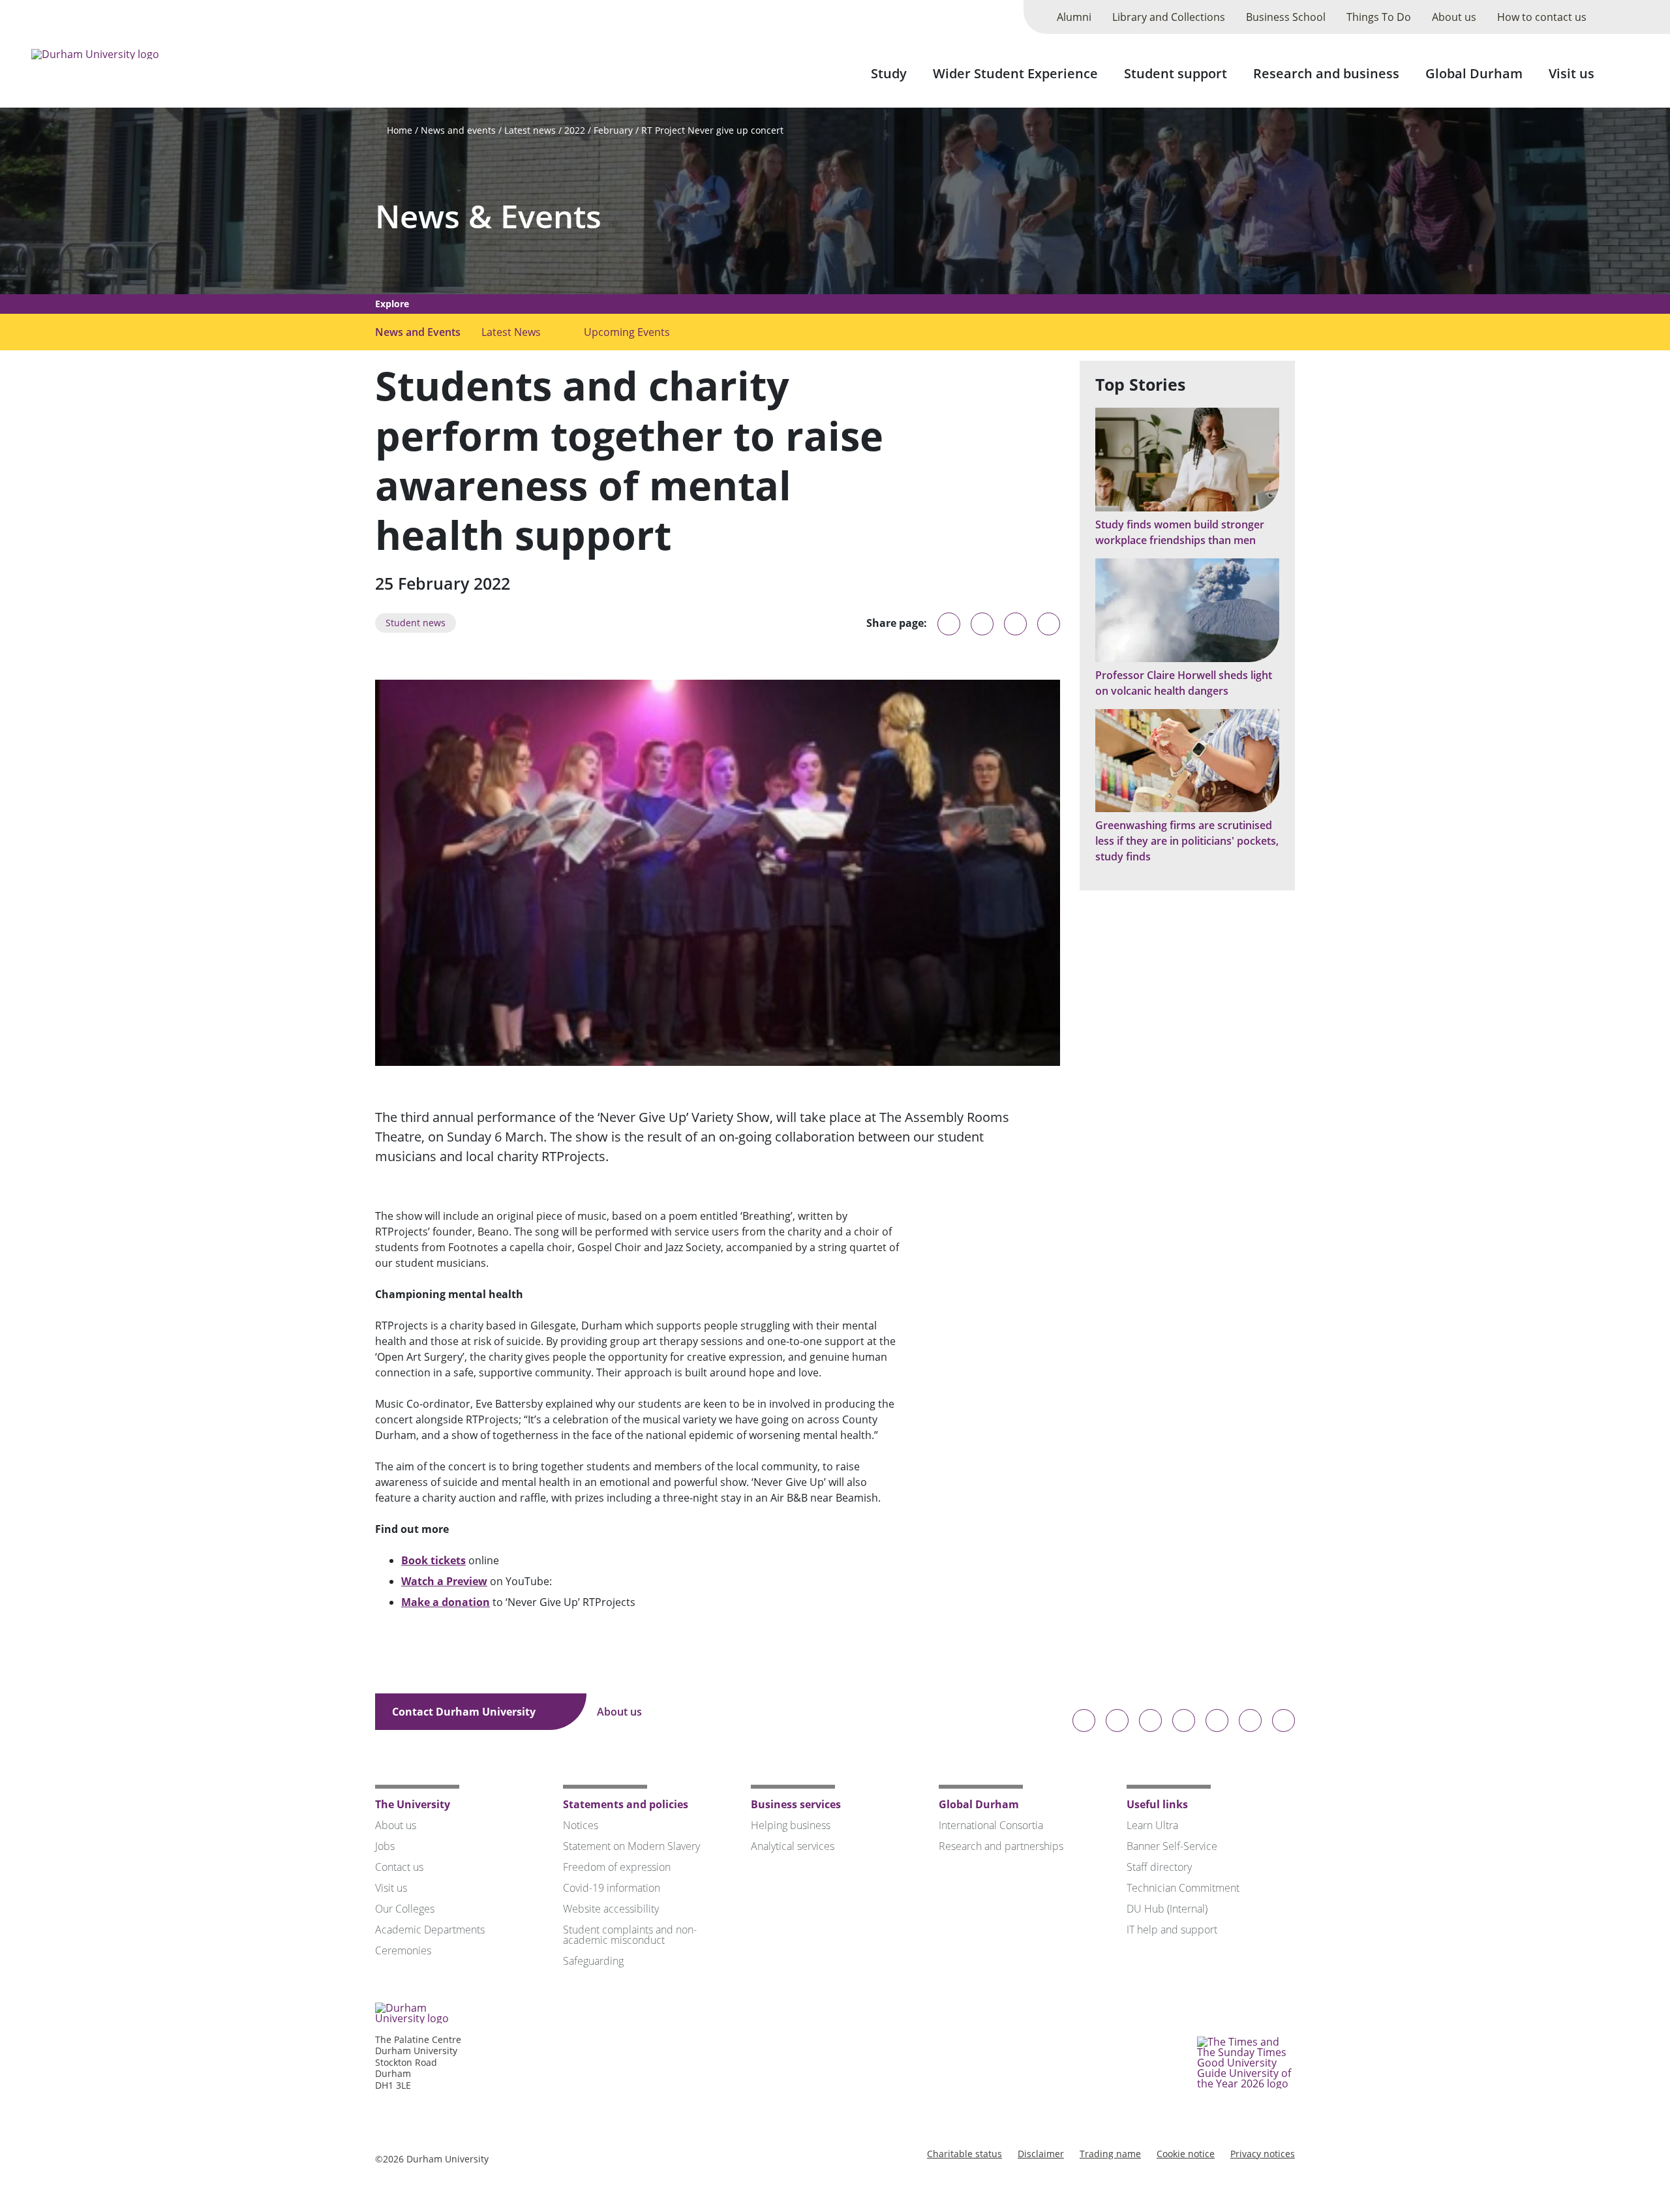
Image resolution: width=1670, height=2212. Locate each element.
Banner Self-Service (1172, 1846)
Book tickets (433, 1560)
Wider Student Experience (1015, 73)
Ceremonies (403, 1950)
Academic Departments (430, 1930)
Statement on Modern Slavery (631, 1846)
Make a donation (446, 1602)
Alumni (1074, 17)
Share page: (897, 623)
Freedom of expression (617, 1867)
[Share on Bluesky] (949, 630)
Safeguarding (593, 1961)
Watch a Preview (444, 1581)
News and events (458, 130)
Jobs (385, 1846)
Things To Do (1379, 17)
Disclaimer (1041, 2154)
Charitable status (964, 2154)
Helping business (791, 1825)
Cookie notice (1186, 2154)
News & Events (488, 216)
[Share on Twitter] (982, 624)
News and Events (418, 332)
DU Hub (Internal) (1167, 1909)
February (613, 130)
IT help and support (1172, 1930)
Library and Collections (1169, 17)
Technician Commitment (1183, 1888)
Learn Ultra (1152, 1825)
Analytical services (793, 1846)
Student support (1176, 73)
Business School (1286, 17)
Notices (581, 1825)
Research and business (1326, 73)
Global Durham (1474, 73)
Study (889, 73)
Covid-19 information (612, 1888)
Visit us (1571, 73)
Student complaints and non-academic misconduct (630, 1935)
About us (1454, 17)
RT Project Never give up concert (712, 130)
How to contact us (1542, 17)
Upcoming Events (627, 332)
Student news (416, 623)
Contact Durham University (465, 1712)
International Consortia (991, 1825)
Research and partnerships (1001, 1846)
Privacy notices (1263, 2154)
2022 (575, 130)
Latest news (530, 130)
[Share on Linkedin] (1049, 624)
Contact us (399, 1867)
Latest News (511, 332)
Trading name (1110, 2154)
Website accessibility (611, 1909)
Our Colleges (405, 1909)
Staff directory (1159, 1867)
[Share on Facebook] (1015, 624)
